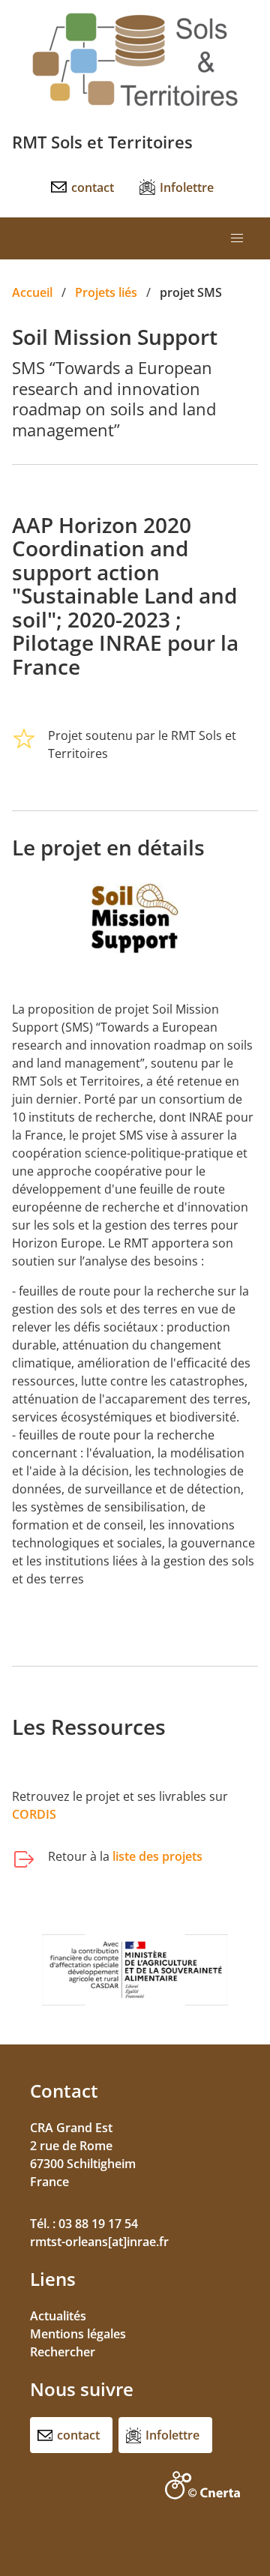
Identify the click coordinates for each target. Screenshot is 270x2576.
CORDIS (34, 1814)
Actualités (58, 2316)
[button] (237, 238)
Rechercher (63, 2352)
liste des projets (157, 1856)
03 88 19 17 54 (98, 2224)
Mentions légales (78, 2334)
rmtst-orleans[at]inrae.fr (99, 2242)
